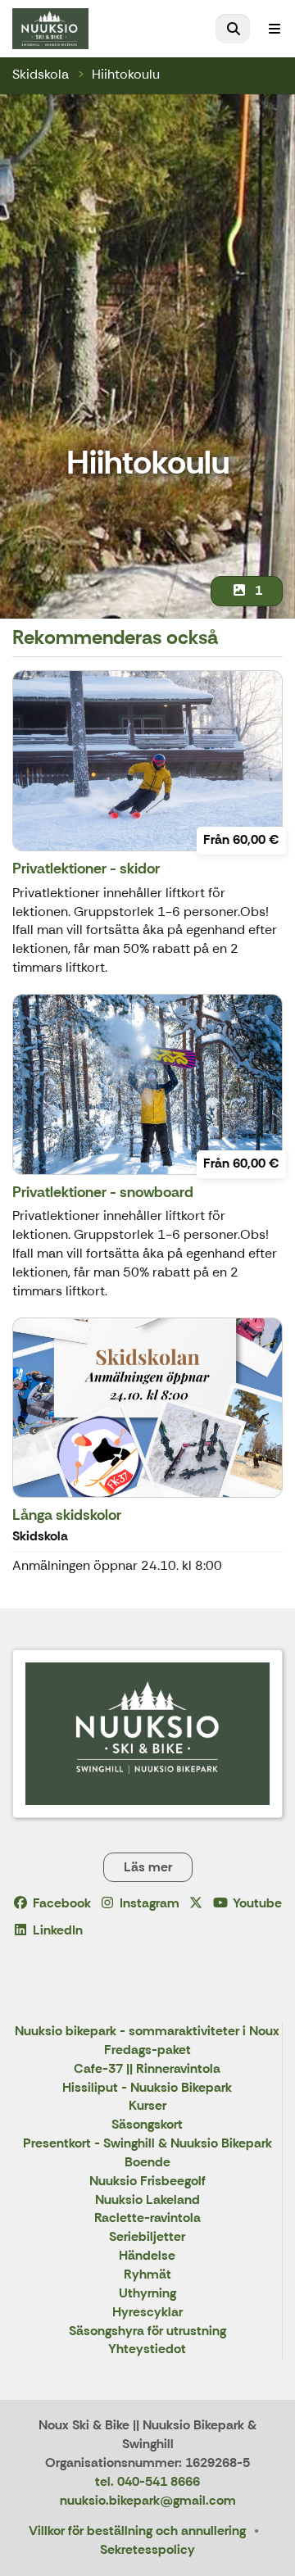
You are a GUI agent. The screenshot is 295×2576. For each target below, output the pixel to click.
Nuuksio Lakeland (147, 2200)
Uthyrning (147, 2294)
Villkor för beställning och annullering (137, 2531)
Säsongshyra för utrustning (147, 2331)
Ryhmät (147, 2275)
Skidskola (41, 74)
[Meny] (275, 29)
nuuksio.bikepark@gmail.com (148, 2500)
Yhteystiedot (147, 2349)
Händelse (147, 2256)
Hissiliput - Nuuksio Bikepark (147, 2088)
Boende (147, 2163)
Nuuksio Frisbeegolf (147, 2181)
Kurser (147, 2106)
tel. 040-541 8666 (147, 2481)
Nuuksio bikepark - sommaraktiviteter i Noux (147, 2032)
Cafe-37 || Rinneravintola (147, 2069)
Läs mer (148, 1867)
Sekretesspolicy (147, 2549)
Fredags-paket (147, 2050)
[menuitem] (233, 29)
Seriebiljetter (147, 2237)
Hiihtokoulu (126, 74)
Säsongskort (147, 2125)
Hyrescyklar (147, 2313)
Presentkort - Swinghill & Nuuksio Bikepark (147, 2144)
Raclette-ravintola (147, 2218)
